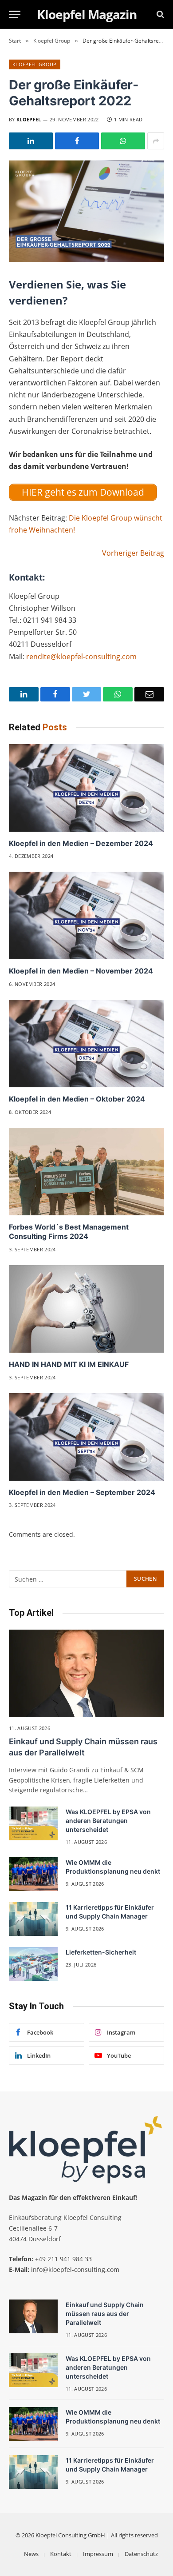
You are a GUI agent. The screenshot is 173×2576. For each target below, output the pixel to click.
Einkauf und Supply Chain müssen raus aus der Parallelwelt (105, 2314)
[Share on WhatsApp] (123, 141)
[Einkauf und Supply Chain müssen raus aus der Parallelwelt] (86, 1673)
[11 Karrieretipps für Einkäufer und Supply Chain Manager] (33, 1919)
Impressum (98, 2554)
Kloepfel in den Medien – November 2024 (81, 971)
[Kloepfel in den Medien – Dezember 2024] (86, 788)
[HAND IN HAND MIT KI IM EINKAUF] (86, 1309)
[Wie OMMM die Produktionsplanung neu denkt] (33, 1874)
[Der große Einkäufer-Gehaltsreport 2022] (86, 211)
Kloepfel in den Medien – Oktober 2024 (77, 1099)
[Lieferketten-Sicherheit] (33, 1964)
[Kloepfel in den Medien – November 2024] (86, 915)
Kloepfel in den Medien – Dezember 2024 (81, 843)
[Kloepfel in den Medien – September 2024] (86, 1437)
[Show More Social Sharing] (156, 141)
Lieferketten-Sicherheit (101, 1952)
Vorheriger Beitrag (133, 553)
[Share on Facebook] (77, 141)
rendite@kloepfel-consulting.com (81, 657)
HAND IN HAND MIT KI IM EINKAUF (69, 1364)
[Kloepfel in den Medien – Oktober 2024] (86, 1044)
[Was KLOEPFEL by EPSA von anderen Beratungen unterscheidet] (33, 1823)
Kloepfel (29, 119)
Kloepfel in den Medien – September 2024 (82, 1492)
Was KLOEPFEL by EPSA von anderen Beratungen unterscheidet (108, 1821)
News (31, 2554)
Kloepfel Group (35, 64)
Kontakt (61, 2554)
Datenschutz (141, 2554)
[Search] (159, 14)
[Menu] (15, 14)
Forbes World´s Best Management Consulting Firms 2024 (69, 1232)
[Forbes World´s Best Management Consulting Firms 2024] (86, 1172)
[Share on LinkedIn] (31, 141)
